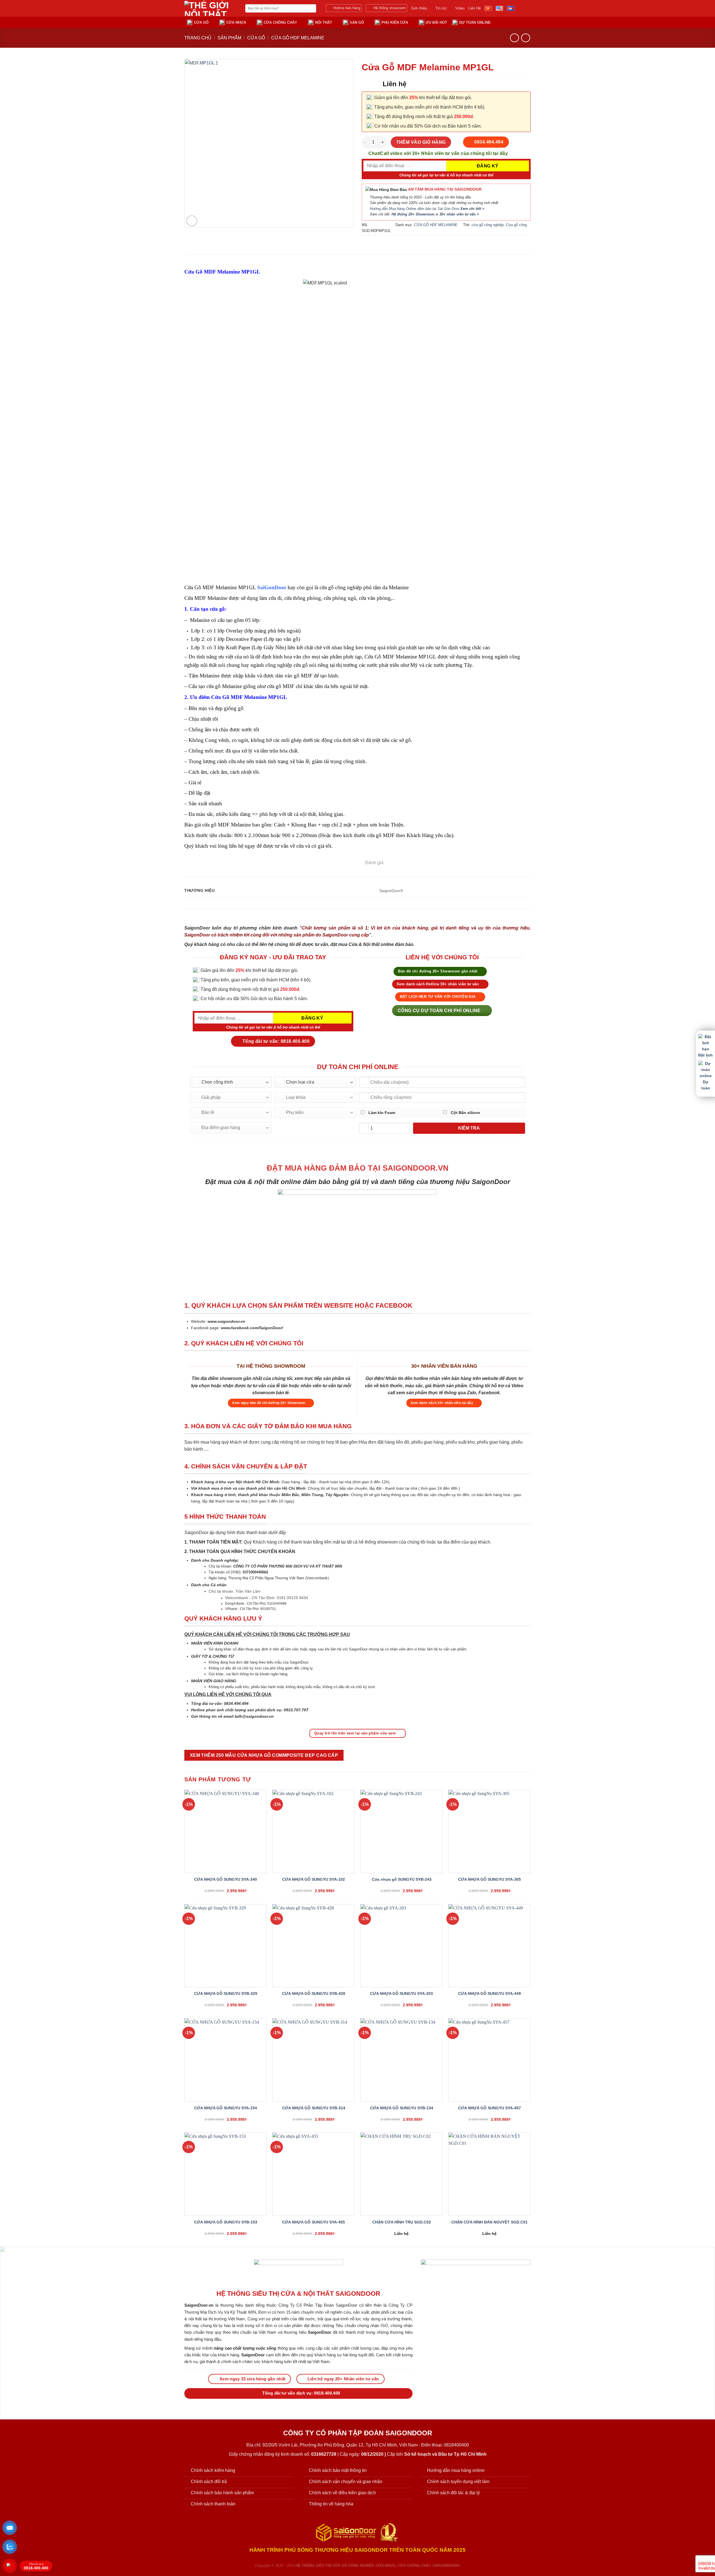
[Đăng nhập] (506, 22)
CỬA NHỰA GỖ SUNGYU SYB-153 (226, 2222)
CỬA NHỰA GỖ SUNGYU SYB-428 (314, 1993)
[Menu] (527, 22)
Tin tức (441, 8)
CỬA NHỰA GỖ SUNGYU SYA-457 (489, 2108)
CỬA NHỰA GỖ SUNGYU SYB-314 (314, 2108)
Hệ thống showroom (389, 8)
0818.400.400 (36, 2567)
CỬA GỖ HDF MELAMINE (298, 38)
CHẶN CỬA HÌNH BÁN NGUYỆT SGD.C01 (489, 2222)
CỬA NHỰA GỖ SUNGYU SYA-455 (314, 2222)
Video (460, 8)
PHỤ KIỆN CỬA (395, 22)
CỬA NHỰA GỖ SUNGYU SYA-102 (314, 1879)
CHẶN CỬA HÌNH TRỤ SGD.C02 (402, 2222)
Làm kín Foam (381, 1113)
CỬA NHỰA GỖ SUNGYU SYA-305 (489, 1879)
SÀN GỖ (357, 22)
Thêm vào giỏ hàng (421, 142)
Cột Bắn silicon (465, 1113)
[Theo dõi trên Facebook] (520, 8)
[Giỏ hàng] (516, 22)
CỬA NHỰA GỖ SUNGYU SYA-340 (226, 1879)
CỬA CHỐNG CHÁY (280, 22)
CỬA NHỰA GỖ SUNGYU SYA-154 (226, 2108)
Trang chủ (198, 38)
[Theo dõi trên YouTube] (527, 8)
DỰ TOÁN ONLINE (475, 22)
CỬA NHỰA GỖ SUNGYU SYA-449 (489, 1993)
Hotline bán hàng (347, 8)
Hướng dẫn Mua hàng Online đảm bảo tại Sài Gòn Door (427, 209)
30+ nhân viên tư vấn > (459, 214)
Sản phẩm (229, 38)
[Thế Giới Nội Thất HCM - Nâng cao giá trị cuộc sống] (211, 8)
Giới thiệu (419, 8)
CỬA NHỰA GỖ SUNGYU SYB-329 (226, 1993)
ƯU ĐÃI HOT (436, 22)
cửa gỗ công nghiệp (488, 225)
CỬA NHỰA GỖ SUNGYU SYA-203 (401, 1993)
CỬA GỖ (201, 22)
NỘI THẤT (324, 22)
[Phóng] (192, 221)
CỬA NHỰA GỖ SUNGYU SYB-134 (402, 2108)
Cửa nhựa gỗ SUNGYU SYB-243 (402, 1879)
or (284, 587)
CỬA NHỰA (236, 22)
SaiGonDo (269, 587)
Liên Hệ (475, 8)
